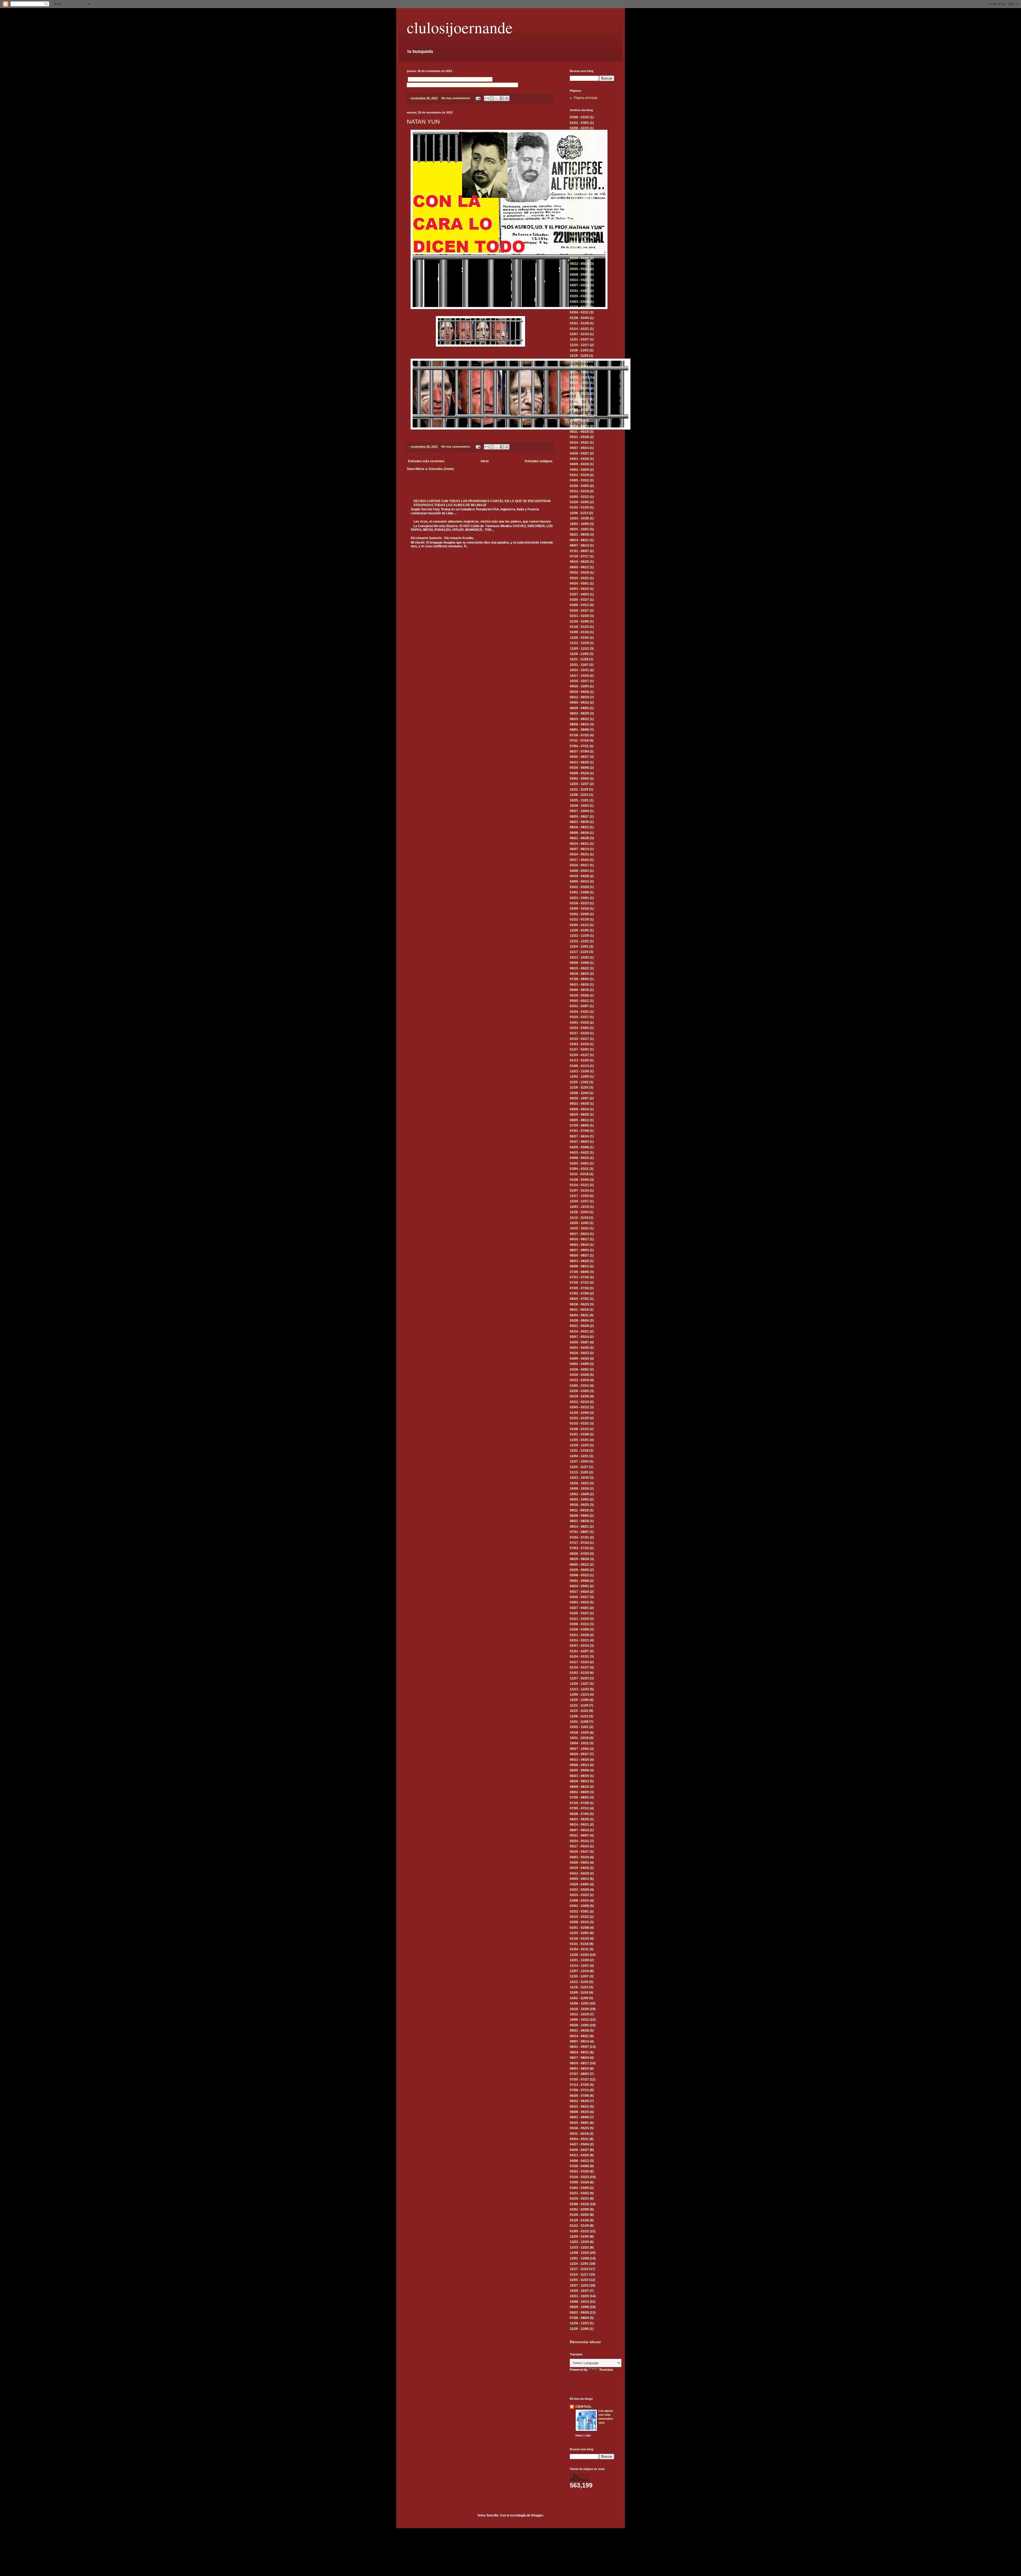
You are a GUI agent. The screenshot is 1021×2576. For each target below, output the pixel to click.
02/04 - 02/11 (579, 312)
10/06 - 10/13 (579, 2302)
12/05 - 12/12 (579, 649)
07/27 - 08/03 (579, 2074)
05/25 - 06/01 (579, 182)
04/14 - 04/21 (579, 280)
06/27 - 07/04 (579, 751)
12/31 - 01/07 (579, 339)
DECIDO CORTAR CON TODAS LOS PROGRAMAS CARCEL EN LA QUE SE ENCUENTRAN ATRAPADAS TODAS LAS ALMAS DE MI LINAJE (482, 503)
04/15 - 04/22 (579, 1153)
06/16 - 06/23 (579, 242)
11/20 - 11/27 (579, 1467)
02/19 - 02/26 (579, 1396)
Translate (606, 2370)
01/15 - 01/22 (579, 1423)
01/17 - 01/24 (579, 1662)
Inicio (485, 461)
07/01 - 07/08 (579, 1131)
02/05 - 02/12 (579, 497)
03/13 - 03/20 (579, 1619)
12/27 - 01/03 (579, 1678)
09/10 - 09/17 (579, 1239)
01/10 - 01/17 (579, 1667)
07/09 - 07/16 (579, 421)
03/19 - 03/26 (579, 1375)
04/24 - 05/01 (579, 583)
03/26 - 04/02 (579, 1369)
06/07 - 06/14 (579, 849)
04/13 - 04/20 (579, 2155)
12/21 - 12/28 (579, 1960)
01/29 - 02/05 (579, 502)
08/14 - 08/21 (579, 540)
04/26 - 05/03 (579, 871)
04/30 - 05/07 (579, 453)
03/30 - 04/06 (579, 2166)
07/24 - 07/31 (579, 1537)
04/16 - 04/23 (579, 1353)
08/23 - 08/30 (579, 822)
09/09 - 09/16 (579, 1109)
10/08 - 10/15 (579, 377)
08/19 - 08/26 (579, 1115)
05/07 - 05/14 (579, 448)
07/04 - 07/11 (579, 746)
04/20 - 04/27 (579, 2150)
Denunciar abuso (585, 2342)
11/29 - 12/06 (579, 1700)
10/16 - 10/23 (579, 1483)
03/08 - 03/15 (579, 117)
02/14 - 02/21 (579, 1640)
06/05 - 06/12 (579, 567)
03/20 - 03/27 (579, 600)
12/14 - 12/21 (579, 1966)
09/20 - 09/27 (579, 817)
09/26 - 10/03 (579, 686)
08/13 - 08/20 (579, 1261)
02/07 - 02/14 (579, 1646)
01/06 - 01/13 (579, 1066)
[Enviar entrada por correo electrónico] (478, 98)
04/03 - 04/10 (579, 589)
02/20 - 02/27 (579, 611)
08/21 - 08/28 (579, 535)
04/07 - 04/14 (579, 285)
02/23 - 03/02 (579, 2193)
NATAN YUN (423, 122)
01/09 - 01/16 (579, 632)
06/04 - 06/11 (579, 1315)
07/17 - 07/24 (579, 1543)
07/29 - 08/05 (579, 1125)
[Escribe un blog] (492, 98)
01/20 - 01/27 (579, 1055)
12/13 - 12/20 (579, 1689)
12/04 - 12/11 (579, 1456)
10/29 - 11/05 (579, 367)
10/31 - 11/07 (579, 665)
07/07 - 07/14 (579, 226)
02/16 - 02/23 (579, 903)
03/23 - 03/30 (579, 2171)
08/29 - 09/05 (579, 708)
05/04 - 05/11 (579, 2139)
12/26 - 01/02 (579, 638)
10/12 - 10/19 (579, 2014)
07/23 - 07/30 (579, 410)
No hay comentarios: (456, 98)
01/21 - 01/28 (579, 323)
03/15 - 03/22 (579, 1895)
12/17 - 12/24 (579, 1196)
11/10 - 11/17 (579, 2275)
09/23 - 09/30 (579, 1104)
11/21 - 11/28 (579, 659)
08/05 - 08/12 (579, 1120)
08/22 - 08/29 (579, 713)
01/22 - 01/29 (579, 507)
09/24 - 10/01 (579, 383)
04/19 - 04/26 (579, 876)
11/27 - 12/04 (579, 1461)
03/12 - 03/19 (579, 475)
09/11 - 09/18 (579, 1510)
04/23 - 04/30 (579, 459)
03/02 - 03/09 (579, 2188)
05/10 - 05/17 (579, 865)
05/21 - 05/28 (579, 437)
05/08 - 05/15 (579, 1575)
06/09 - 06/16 (579, 247)
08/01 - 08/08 (579, 730)
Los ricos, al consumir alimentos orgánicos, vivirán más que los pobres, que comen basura (482, 522)
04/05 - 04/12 (579, 881)
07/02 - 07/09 (579, 1293)
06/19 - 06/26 (579, 562)
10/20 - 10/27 (579, 2291)
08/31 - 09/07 (579, 2047)
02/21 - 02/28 (579, 1635)
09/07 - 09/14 (579, 2041)
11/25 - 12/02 (579, 1082)
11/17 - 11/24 (579, 952)
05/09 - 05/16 (579, 773)
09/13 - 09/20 (579, 1760)
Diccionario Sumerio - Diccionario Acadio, (442, 538)
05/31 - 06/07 (579, 1835)
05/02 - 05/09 (579, 779)
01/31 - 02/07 (579, 1651)
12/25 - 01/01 (579, 1440)
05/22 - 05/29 (579, 573)
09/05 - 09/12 (579, 703)
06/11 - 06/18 (579, 432)
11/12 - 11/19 (579, 1218)
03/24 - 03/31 (579, 1012)
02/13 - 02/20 (579, 616)
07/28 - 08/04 (579, 979)
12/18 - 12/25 (579, 1445)
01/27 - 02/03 (579, 1049)
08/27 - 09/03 (579, 1250)
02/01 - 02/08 (579, 1928)
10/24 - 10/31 (579, 670)
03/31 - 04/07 (579, 291)
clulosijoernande (460, 27)
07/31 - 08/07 (579, 551)
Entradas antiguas (539, 461)
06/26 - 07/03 (579, 1554)
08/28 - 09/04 (579, 1516)
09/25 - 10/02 (579, 529)
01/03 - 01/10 (579, 1673)
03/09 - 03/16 (579, 2182)
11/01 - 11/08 (579, 1722)
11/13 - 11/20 (579, 1472)
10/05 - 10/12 (579, 2020)
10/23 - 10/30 (579, 518)
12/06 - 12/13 (579, 1695)
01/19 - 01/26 (579, 2220)
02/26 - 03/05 (579, 486)
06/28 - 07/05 (579, 1814)
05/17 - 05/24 (579, 860)
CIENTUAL (583, 2407)
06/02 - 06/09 (579, 253)
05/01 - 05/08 (579, 1581)
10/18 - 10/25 (579, 806)
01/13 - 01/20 (579, 1060)
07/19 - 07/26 (579, 1803)
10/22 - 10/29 (579, 372)
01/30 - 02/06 (579, 621)
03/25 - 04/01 (579, 1163)
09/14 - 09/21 (579, 2036)
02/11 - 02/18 (579, 1174)
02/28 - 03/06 (579, 1629)
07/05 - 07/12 (579, 1808)
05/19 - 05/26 (579, 258)
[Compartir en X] (497, 98)
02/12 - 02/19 (579, 491)
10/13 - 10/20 (579, 957)
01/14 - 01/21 (579, 329)
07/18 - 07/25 (579, 735)
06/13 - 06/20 (579, 762)
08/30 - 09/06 (579, 1770)
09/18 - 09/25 (579, 1505)
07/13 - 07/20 (579, 2085)
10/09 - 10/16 (579, 1489)
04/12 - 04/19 (579, 1873)
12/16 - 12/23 (579, 2323)
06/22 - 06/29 (579, 2101)
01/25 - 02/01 (579, 1933)
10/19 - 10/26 (579, 2009)
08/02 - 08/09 (579, 1792)
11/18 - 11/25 (579, 1087)
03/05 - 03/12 (579, 480)
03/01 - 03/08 (579, 892)
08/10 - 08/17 (579, 2063)
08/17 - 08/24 (579, 161)
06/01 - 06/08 (579, 2117)
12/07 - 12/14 (579, 1971)
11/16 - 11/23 (579, 139)
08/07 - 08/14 (579, 545)
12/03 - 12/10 (579, 1207)
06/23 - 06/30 (579, 237)
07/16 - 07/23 (579, 415)
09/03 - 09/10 (579, 394)
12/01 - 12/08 (579, 2258)
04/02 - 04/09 (579, 470)
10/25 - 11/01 (579, 800)
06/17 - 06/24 (579, 1136)
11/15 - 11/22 (579, 1711)
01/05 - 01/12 (579, 188)
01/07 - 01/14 (579, 334)
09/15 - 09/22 (579, 968)
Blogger (537, 2515)
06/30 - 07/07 (579, 231)
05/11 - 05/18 (579, 2134)
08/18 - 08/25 (579, 215)
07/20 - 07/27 (579, 2079)
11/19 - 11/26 (579, 356)
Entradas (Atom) (441, 469)
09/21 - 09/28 (579, 2031)
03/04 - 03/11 (579, 1169)
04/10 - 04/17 (579, 1597)
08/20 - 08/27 (579, 399)
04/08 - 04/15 (579, 1158)
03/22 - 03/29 (579, 887)
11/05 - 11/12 (579, 361)
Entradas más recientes (426, 461)
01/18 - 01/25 (579, 1939)
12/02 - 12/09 (579, 1077)
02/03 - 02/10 (579, 1044)
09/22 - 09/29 (579, 209)
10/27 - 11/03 (579, 2285)
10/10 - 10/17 (579, 681)
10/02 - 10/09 (579, 524)
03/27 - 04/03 (579, 594)
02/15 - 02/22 (579, 1917)
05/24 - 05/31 (579, 854)
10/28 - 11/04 (579, 1093)
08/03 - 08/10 (579, 166)
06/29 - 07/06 (579, 171)
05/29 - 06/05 (579, 1570)
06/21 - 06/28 (579, 838)
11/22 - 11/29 (579, 789)
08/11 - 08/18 (579, 220)
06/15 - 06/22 (579, 2107)
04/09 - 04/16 (579, 464)
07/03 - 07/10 (579, 1548)
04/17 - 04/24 (579, 1592)
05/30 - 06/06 (579, 768)
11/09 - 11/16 (579, 1993)
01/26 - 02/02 (579, 2215)
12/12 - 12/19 (579, 643)
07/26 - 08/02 (579, 1797)
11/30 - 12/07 (579, 1976)
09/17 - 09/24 (579, 388)
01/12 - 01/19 (579, 919)
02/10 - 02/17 (579, 1039)
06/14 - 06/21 (579, 844)
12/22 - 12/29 (579, 199)
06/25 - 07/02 (579, 1299)
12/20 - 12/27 (579, 784)
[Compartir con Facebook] (502, 98)
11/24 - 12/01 (579, 947)
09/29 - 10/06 (579, 204)
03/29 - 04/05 (579, 1884)
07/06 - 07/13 (579, 2090)
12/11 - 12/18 (579, 1451)
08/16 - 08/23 (579, 827)
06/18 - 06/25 (579, 426)
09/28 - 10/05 (579, 150)
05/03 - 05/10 (579, 1857)
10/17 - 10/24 (579, 676)
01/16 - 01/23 (579, 627)
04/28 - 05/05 (579, 275)
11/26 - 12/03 (579, 350)
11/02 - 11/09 (579, 1998)
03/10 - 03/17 (579, 296)
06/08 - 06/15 (579, 177)
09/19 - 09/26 (579, 692)
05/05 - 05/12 (579, 269)
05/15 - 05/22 (579, 578)
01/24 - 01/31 (579, 1657)
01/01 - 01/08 (579, 1434)
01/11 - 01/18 (579, 1944)
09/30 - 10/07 (579, 1098)
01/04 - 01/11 (579, 1949)
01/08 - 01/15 (579, 1429)
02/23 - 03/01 (579, 898)
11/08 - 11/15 (579, 795)
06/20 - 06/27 (579, 757)
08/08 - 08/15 (579, 724)
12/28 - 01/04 (579, 133)
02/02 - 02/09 (579, 914)
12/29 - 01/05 (579, 193)
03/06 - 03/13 (579, 605)
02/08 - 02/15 (579, 128)
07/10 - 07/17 (579, 556)
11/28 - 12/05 (579, 654)
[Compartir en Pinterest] (507, 98)
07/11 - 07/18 (579, 741)
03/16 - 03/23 (579, 2177)
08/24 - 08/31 (579, 155)
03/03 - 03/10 (579, 302)
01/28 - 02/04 (579, 318)
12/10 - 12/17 (579, 345)
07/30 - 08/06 (579, 405)
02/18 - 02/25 (579, 307)
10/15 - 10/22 (579, 1228)
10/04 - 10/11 (579, 1743)
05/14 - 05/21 (579, 443)
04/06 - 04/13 (579, 2161)
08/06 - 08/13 (579, 1266)
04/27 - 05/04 (579, 2144)
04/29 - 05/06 (579, 1147)
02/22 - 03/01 (579, 123)
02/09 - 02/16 (579, 909)
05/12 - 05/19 (579, 264)
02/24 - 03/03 (579, 1028)
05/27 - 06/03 (579, 1142)
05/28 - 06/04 (579, 1321)
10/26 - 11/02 (579, 144)
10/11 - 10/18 (579, 1738)
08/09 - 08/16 (579, 833)
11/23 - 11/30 (579, 1982)
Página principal (586, 98)
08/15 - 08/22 (579, 719)
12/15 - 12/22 (579, 941)
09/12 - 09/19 (579, 697)
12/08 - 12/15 (579, 2253)
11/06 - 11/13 (579, 513)
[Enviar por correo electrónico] (487, 98)
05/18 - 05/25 (579, 2128)
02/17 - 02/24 (579, 1033)
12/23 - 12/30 (579, 1071)
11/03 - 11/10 (579, 2280)
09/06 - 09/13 (579, 1765)
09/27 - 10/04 (579, 811)
